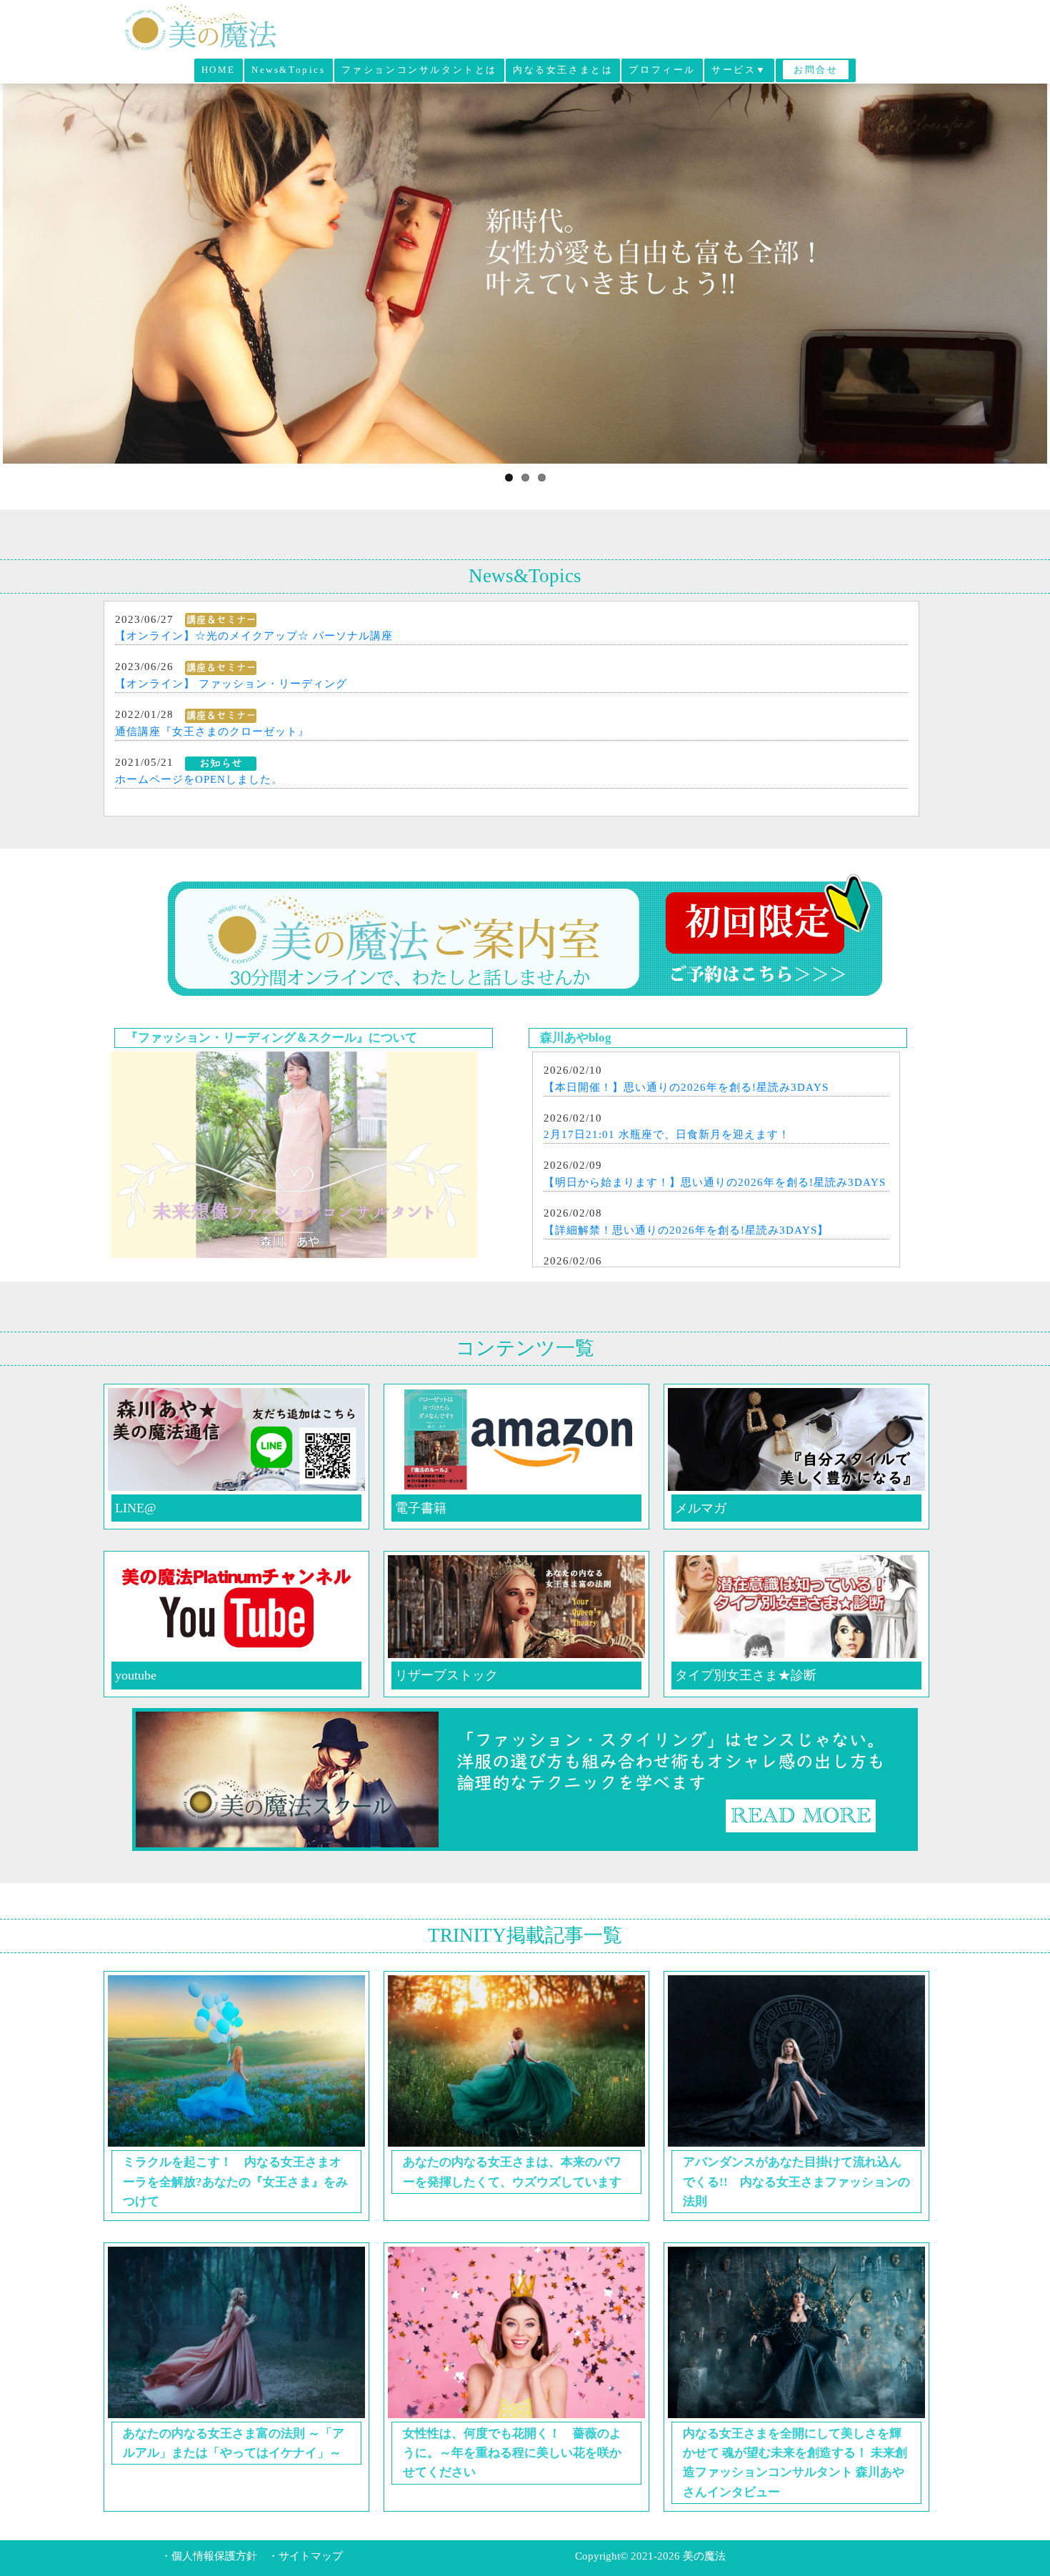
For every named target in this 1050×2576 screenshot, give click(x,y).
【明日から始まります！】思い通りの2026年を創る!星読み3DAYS (715, 1182)
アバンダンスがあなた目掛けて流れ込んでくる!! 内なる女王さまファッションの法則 (796, 2181)
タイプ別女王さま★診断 (746, 1675)
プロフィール (662, 70)
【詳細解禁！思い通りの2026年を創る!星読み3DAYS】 (686, 1230)
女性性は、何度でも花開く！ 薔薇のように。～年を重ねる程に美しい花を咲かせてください (512, 2453)
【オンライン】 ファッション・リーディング (231, 684)
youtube (136, 1675)
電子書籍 (421, 1508)
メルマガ (701, 1508)
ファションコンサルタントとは (419, 70)
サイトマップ (311, 2556)
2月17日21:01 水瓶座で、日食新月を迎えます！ (667, 1134)
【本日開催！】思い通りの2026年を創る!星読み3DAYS (686, 1087)
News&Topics (289, 70)
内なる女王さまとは (563, 70)
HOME (219, 70)
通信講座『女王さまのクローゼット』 (212, 732)
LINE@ (136, 1508)
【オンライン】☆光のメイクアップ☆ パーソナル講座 (254, 636)
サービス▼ (739, 70)
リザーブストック (446, 1675)
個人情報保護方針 (214, 2556)
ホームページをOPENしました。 (199, 779)
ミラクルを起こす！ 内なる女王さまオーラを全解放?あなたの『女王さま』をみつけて (235, 2181)
